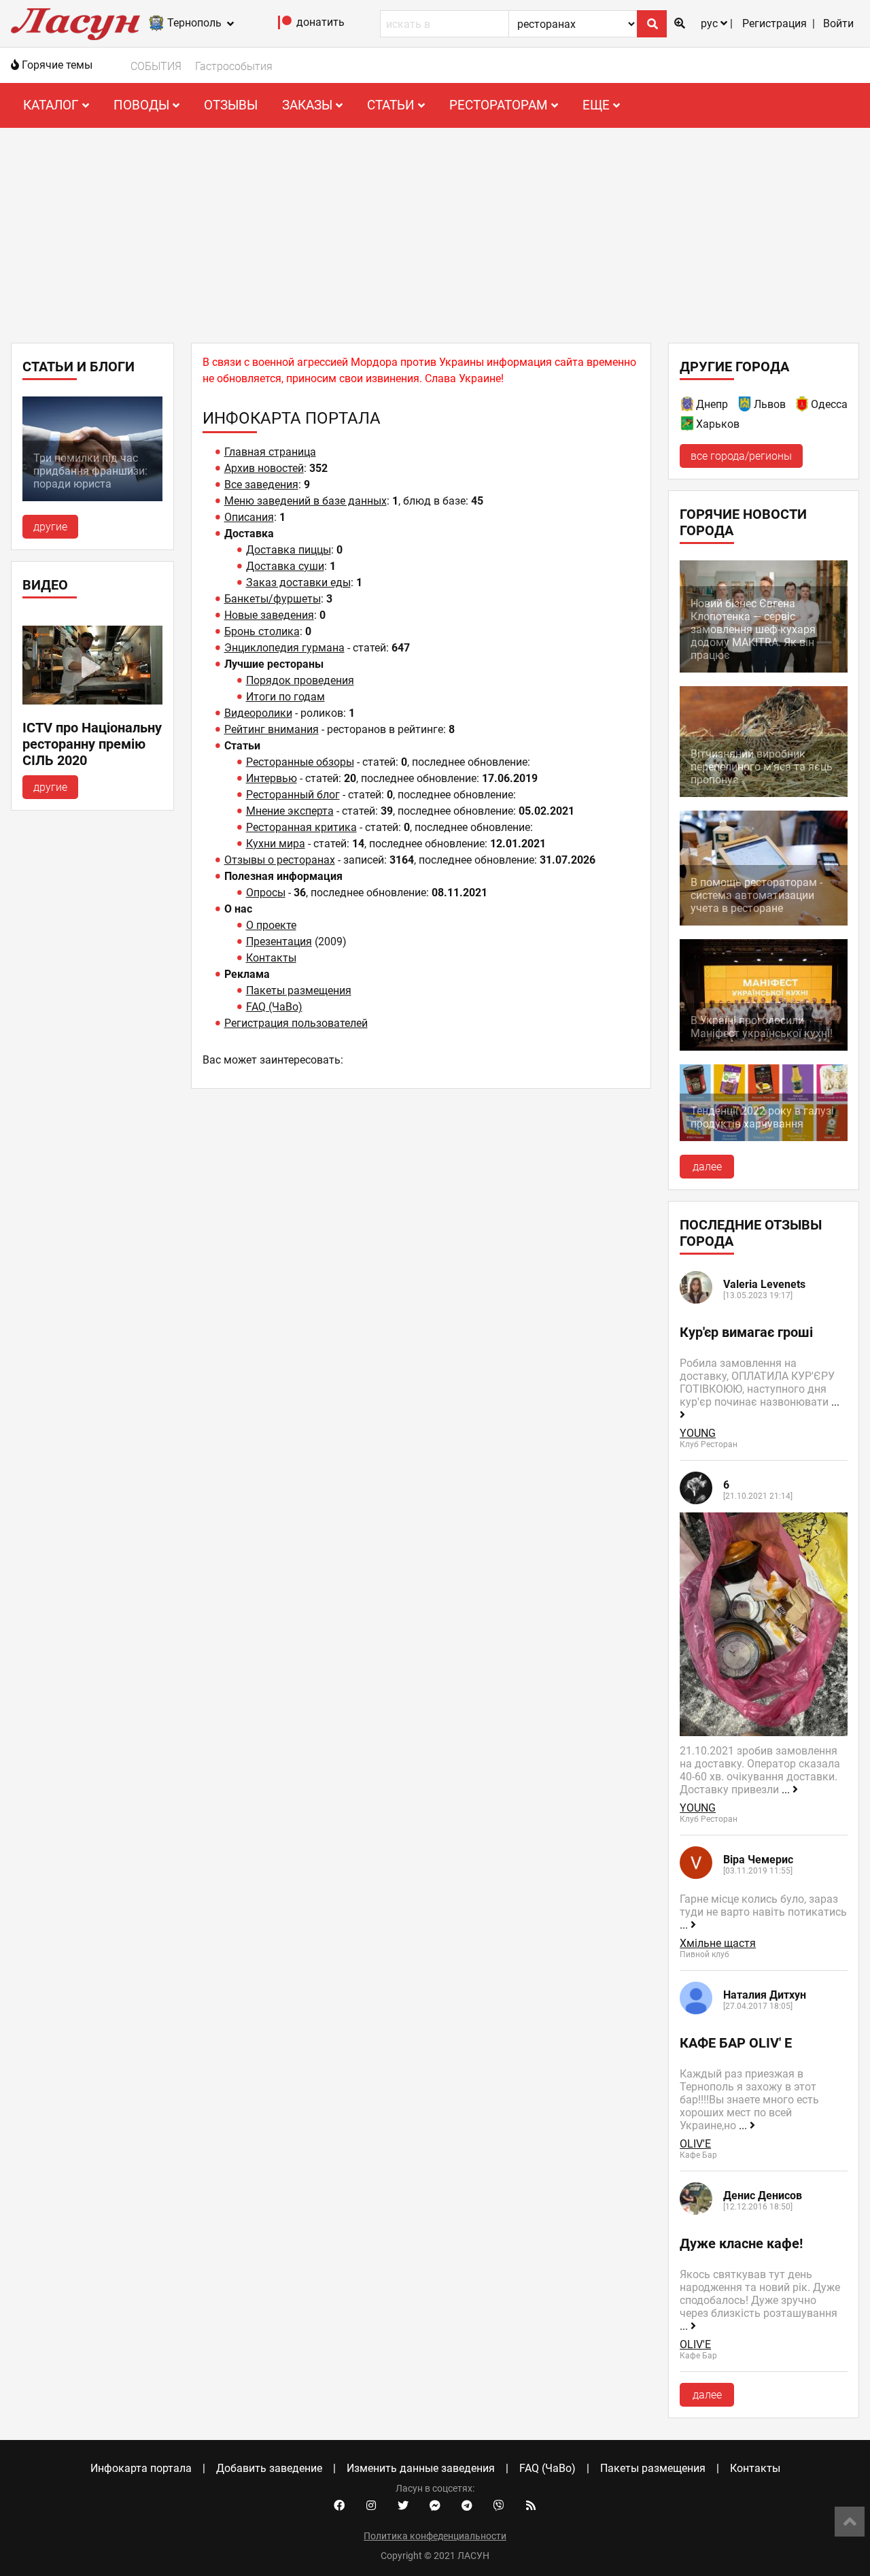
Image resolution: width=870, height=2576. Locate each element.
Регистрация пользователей (296, 1023)
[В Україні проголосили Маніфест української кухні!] (764, 1047)
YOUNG (698, 1433)
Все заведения (261, 485)
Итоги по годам (285, 697)
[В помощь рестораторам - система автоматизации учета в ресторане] (764, 922)
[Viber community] (499, 2506)
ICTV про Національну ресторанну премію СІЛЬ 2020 (92, 744)
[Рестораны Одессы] (803, 406)
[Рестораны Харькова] (688, 426)
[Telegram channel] (467, 2506)
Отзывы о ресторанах (280, 860)
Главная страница (270, 452)
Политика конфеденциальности (435, 2536)
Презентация (279, 942)
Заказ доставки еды (298, 582)
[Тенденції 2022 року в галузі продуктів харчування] (764, 1137)
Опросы (266, 893)
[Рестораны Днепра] (688, 406)
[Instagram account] (371, 2506)
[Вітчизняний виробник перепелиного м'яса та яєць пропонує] (764, 793)
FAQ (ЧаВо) (274, 1007)
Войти (838, 23)
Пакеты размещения (299, 990)
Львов (770, 404)
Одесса (829, 404)
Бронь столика (262, 631)
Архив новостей (264, 468)
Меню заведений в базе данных (306, 501)
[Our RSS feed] (531, 2506)
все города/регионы (741, 456)
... (787, 1790)
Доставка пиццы (289, 550)
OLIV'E (695, 2144)
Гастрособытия (234, 66)
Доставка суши (285, 566)
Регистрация (775, 23)
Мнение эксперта (290, 811)
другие (50, 527)
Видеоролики (258, 713)
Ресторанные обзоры (300, 762)
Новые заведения (269, 615)
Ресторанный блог (293, 795)
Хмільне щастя (718, 1943)
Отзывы (231, 105)
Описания (249, 517)
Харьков (718, 424)
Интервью (272, 778)
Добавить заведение (269, 2468)
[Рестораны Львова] (746, 406)
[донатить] (285, 26)
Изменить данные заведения (421, 2468)
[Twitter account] (403, 2506)
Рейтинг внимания (272, 729)
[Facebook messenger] (435, 2506)
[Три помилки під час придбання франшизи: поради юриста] (92, 497)
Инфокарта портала (141, 2468)
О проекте (271, 925)
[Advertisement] (435, 230)
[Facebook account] (339, 2506)
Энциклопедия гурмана (284, 648)
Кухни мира (276, 844)
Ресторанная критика (301, 827)
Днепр (712, 404)
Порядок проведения (300, 680)
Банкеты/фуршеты (273, 599)
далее (707, 1167)
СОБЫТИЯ (156, 66)
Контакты (271, 958)
